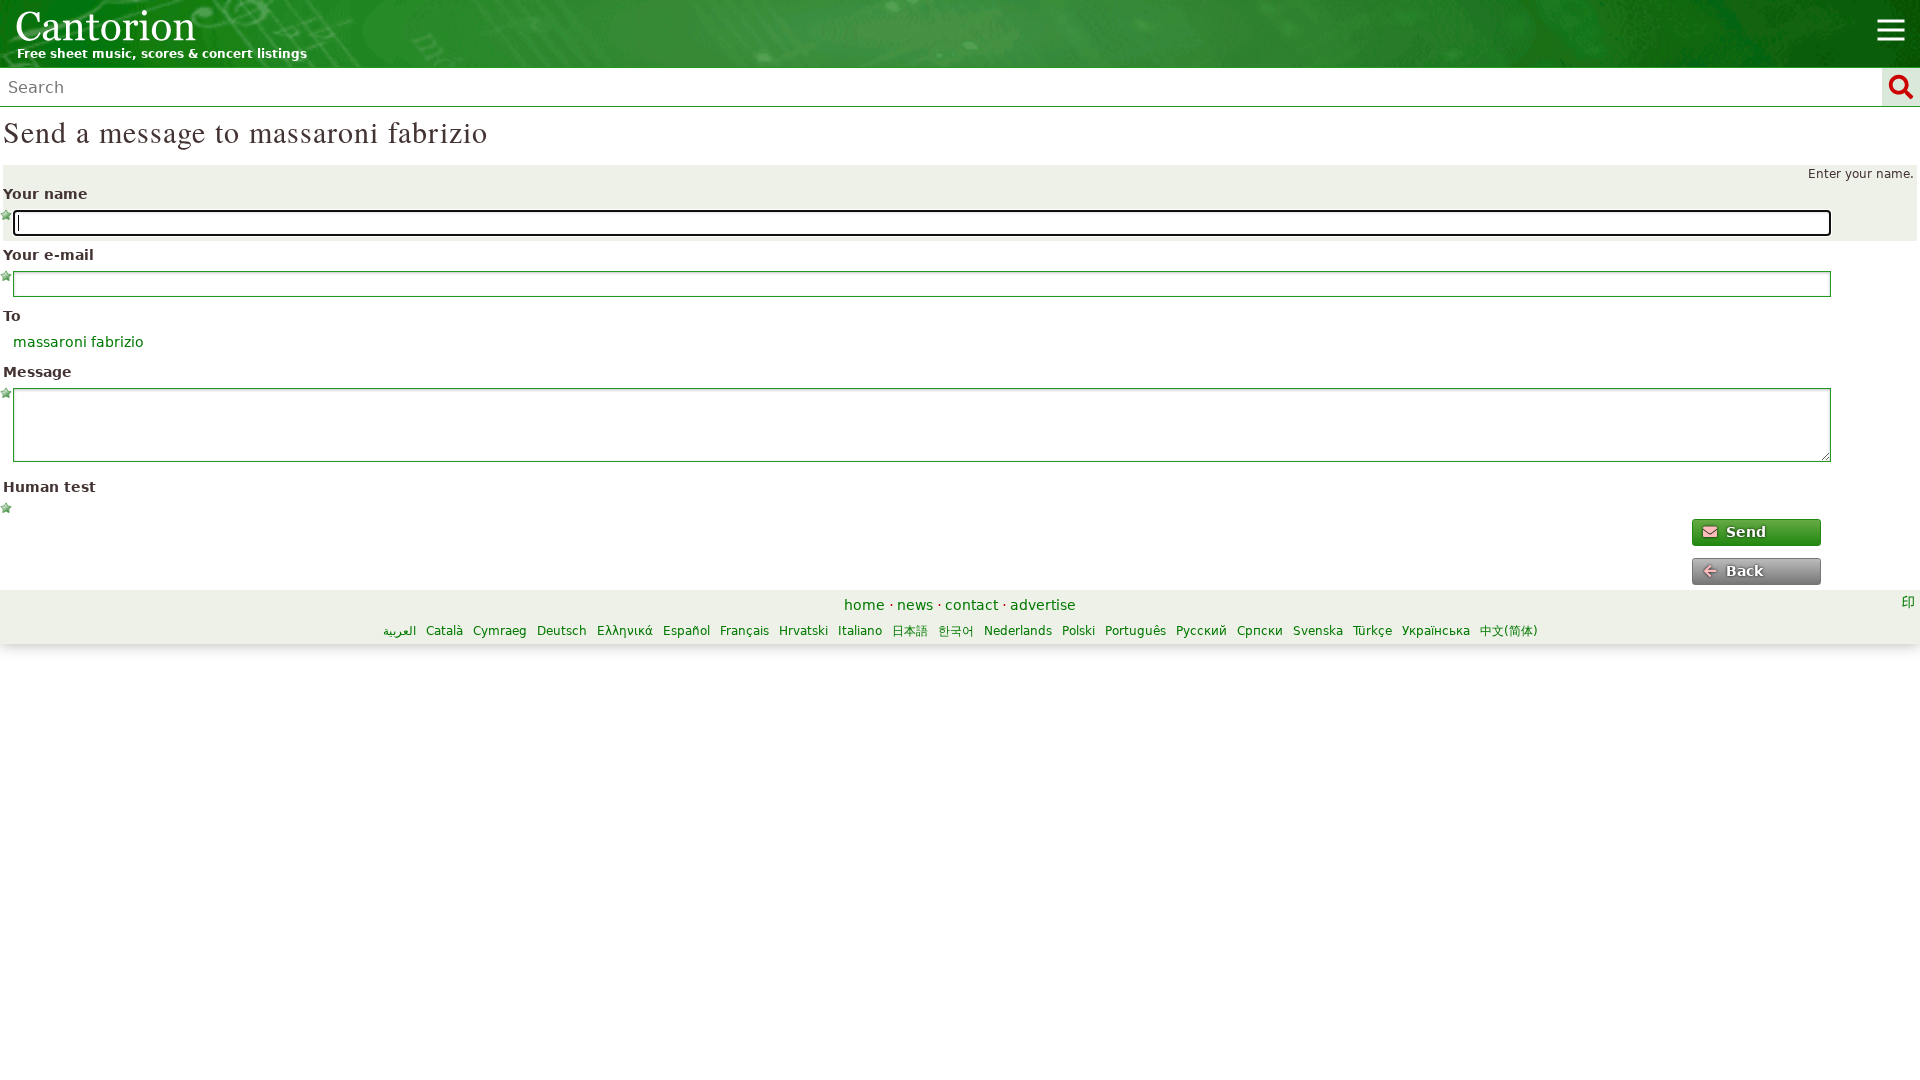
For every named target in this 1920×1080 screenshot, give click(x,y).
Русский (1201, 631)
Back (1744, 571)
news (915, 605)
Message (37, 372)
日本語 (910, 631)
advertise (1043, 605)
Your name (45, 194)
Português (1135, 631)
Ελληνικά (625, 631)
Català (444, 631)
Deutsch (562, 631)
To (12, 316)
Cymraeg (500, 631)
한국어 (956, 631)
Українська (1436, 631)
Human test (49, 487)
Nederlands (1018, 631)
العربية (399, 631)
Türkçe (1372, 631)
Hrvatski (803, 631)
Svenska (1318, 631)
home (864, 605)
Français (744, 631)
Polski (1078, 631)
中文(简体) (1509, 631)
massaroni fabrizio (78, 342)
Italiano (860, 631)
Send (1746, 532)
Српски (1260, 631)
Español (686, 631)
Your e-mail (48, 255)
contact (971, 605)
